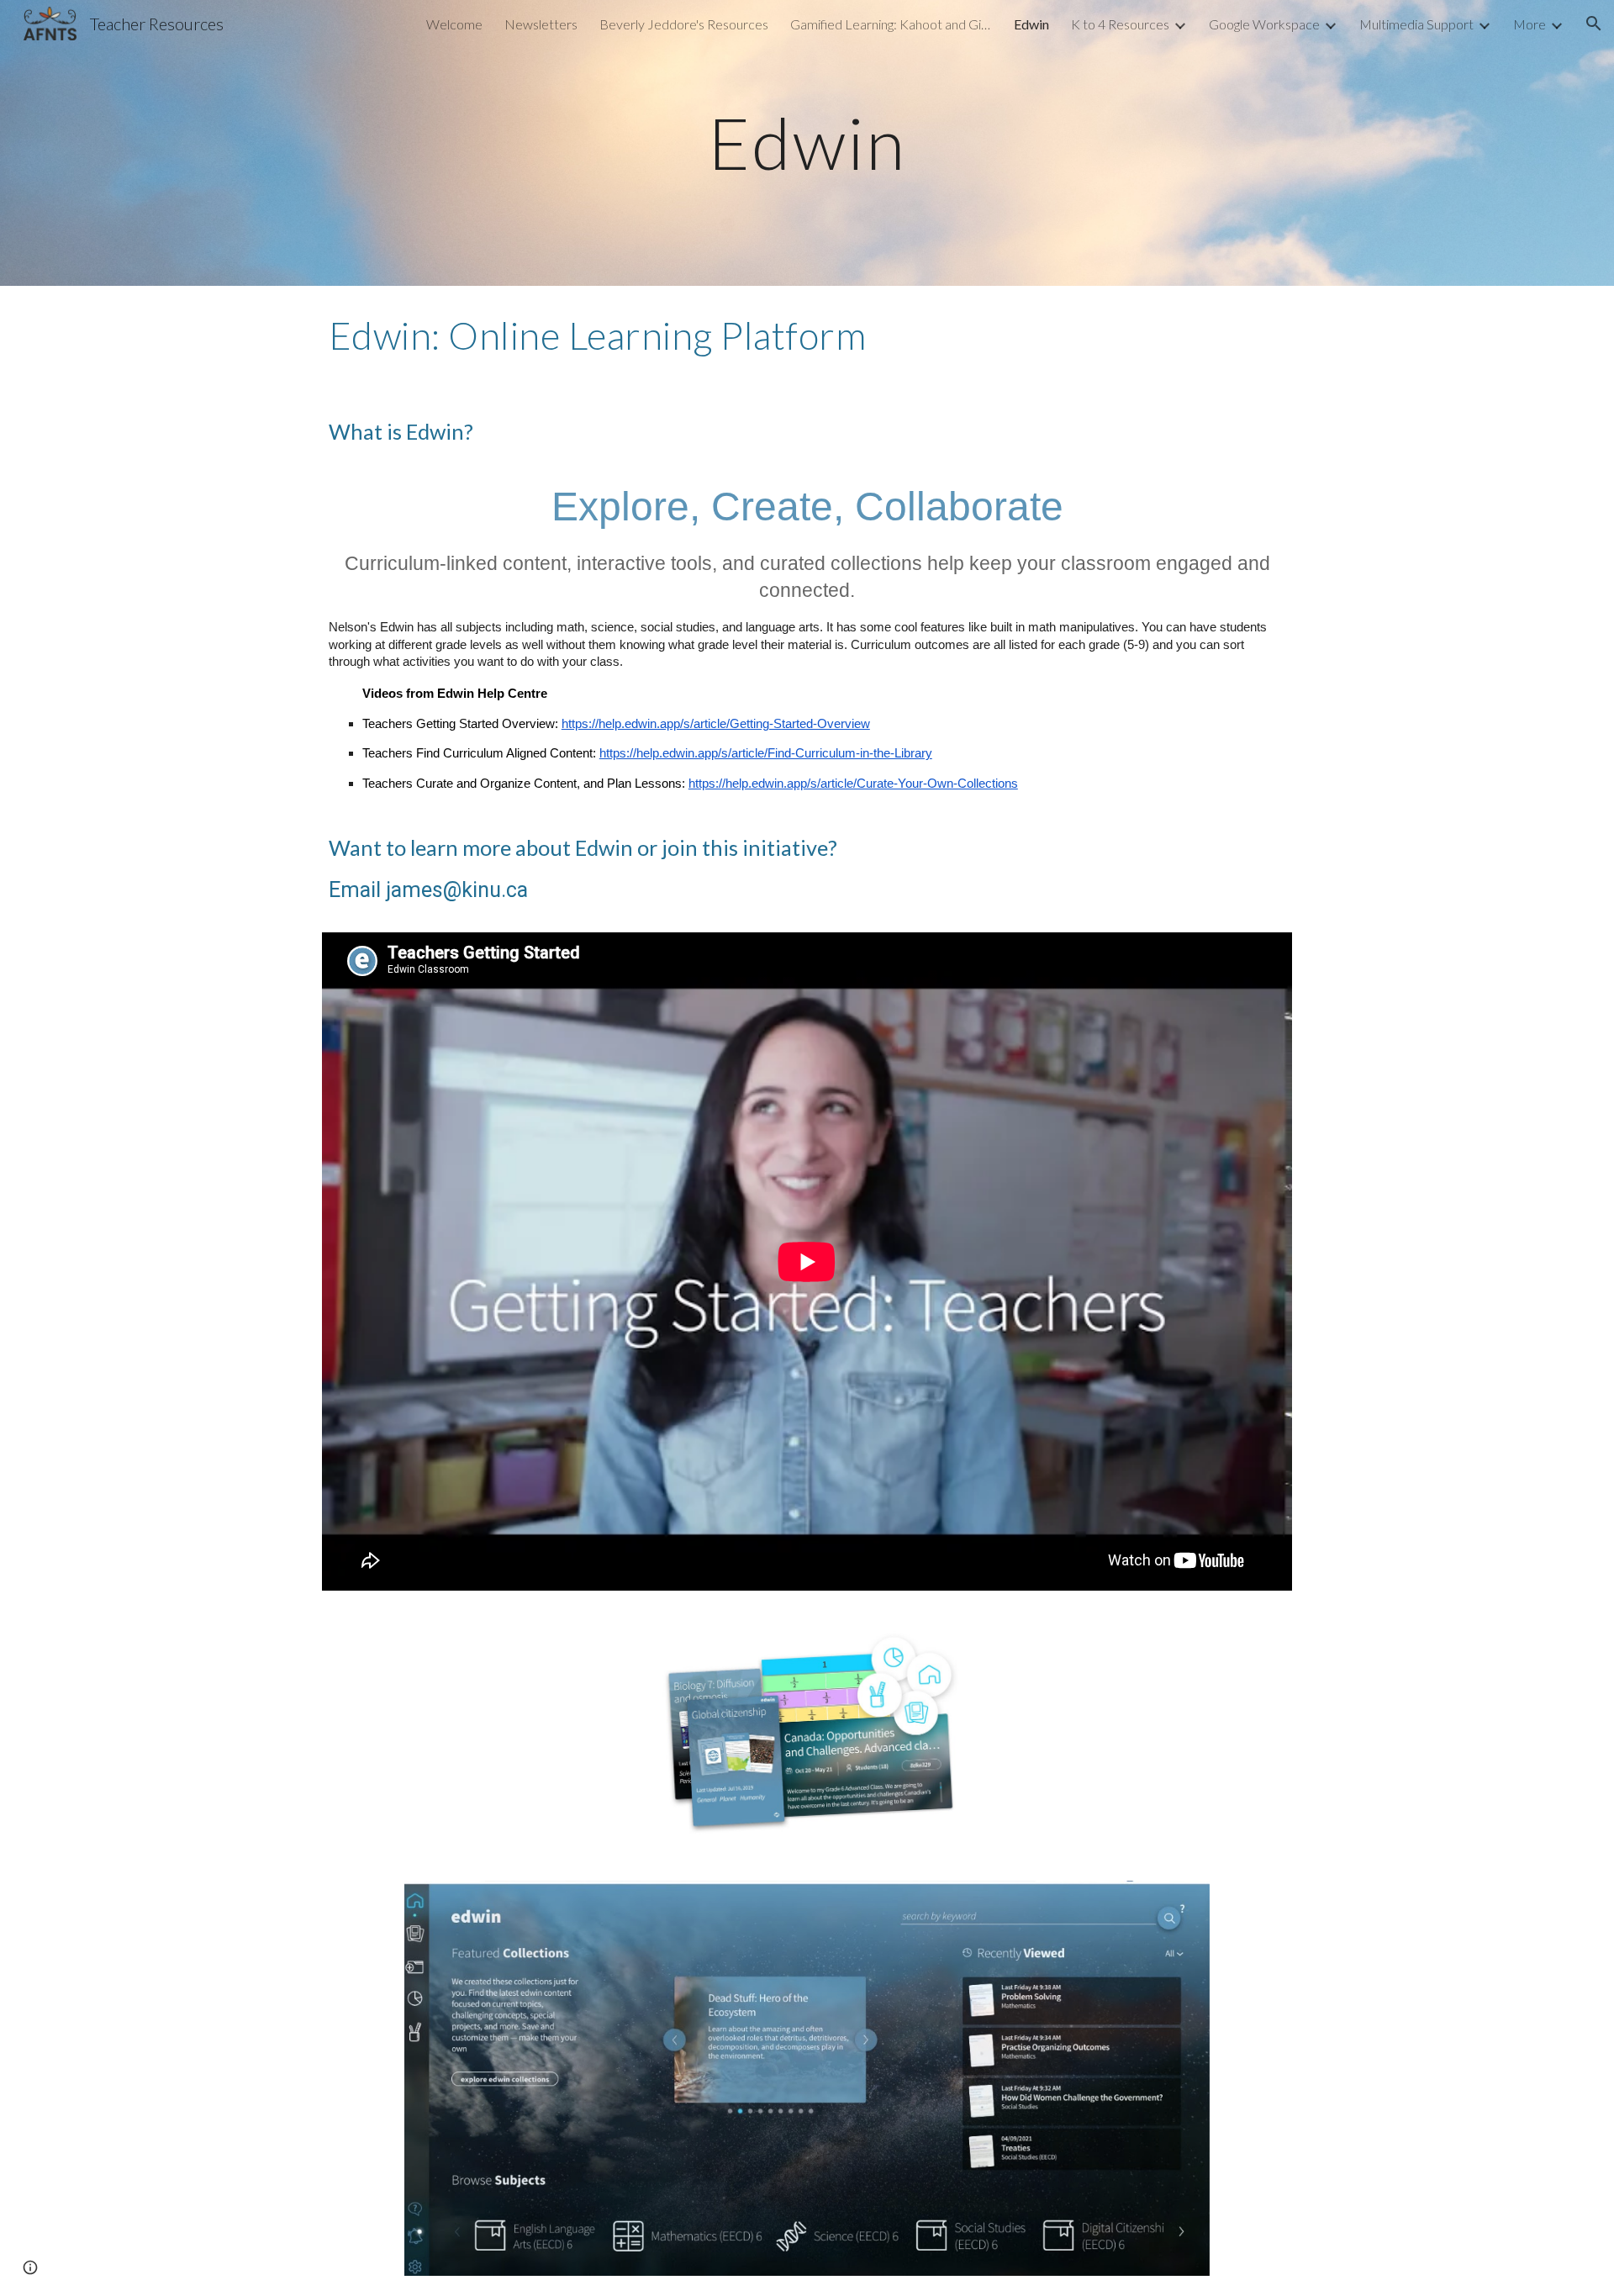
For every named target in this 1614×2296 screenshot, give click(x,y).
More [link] (1530, 24)
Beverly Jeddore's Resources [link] (684, 24)
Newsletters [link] (541, 24)
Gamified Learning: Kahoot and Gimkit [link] (891, 24)
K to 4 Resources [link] (1120, 24)
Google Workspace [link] (1264, 24)
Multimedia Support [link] (1416, 24)
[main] (807, 143)
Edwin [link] (1031, 24)
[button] (1594, 24)
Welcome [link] (454, 24)
